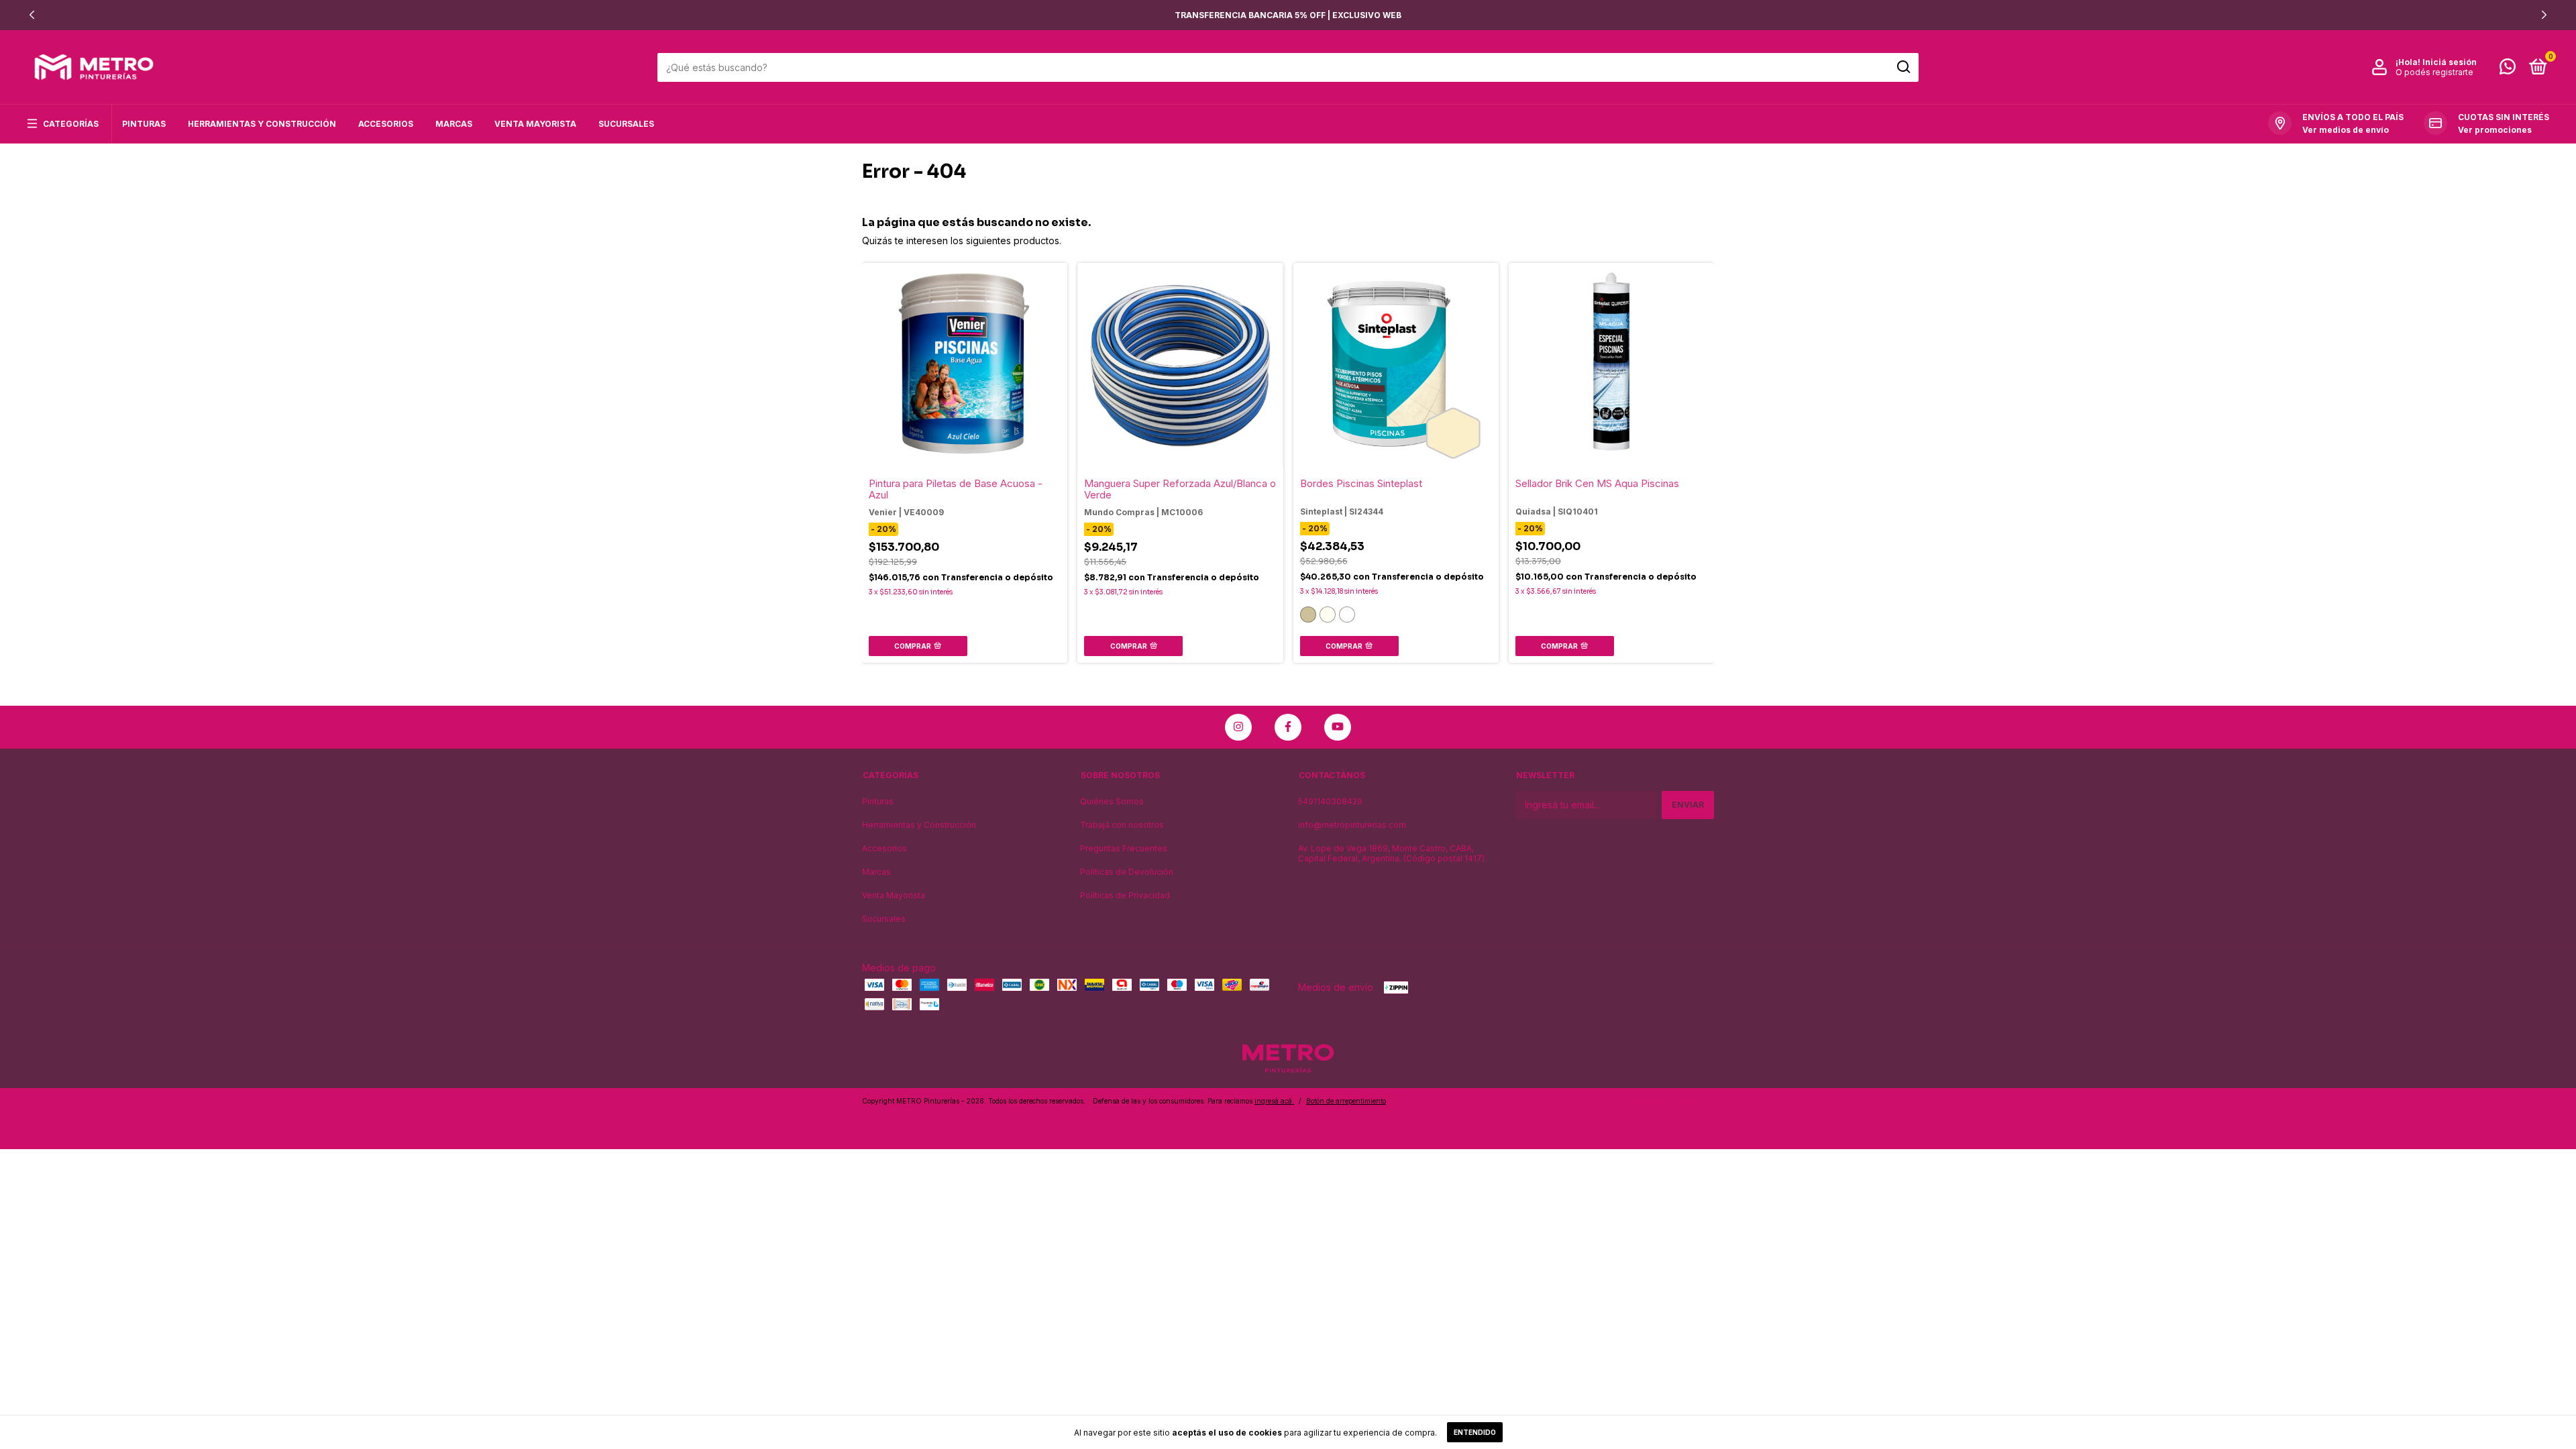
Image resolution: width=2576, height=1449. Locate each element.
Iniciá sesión (2450, 62)
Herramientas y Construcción (262, 124)
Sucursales (626, 124)
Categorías (71, 124)
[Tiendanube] (1672, 1103)
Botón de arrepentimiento (1346, 1101)
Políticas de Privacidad (1125, 895)
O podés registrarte (2434, 72)
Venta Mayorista (535, 124)
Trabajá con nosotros (1122, 825)
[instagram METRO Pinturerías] (1238, 727)
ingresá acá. (1274, 1101)
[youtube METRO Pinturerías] (1338, 727)
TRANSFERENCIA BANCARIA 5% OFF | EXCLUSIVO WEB (1288, 15)
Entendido (1475, 1432)
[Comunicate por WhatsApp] (2508, 69)
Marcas (454, 124)
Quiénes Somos (1112, 801)
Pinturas (144, 124)
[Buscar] (1903, 67)
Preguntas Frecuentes (1124, 848)
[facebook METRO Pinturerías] (1288, 727)
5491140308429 (1330, 801)
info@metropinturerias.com (1352, 825)
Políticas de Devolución (1127, 872)
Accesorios (386, 124)
